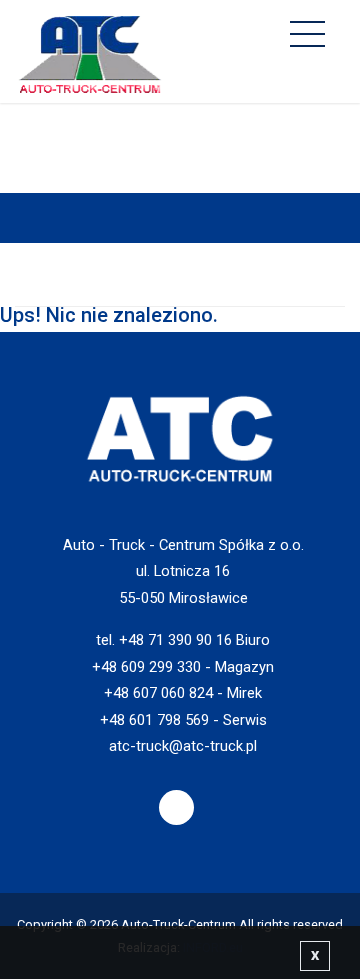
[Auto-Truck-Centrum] (90, 49)
